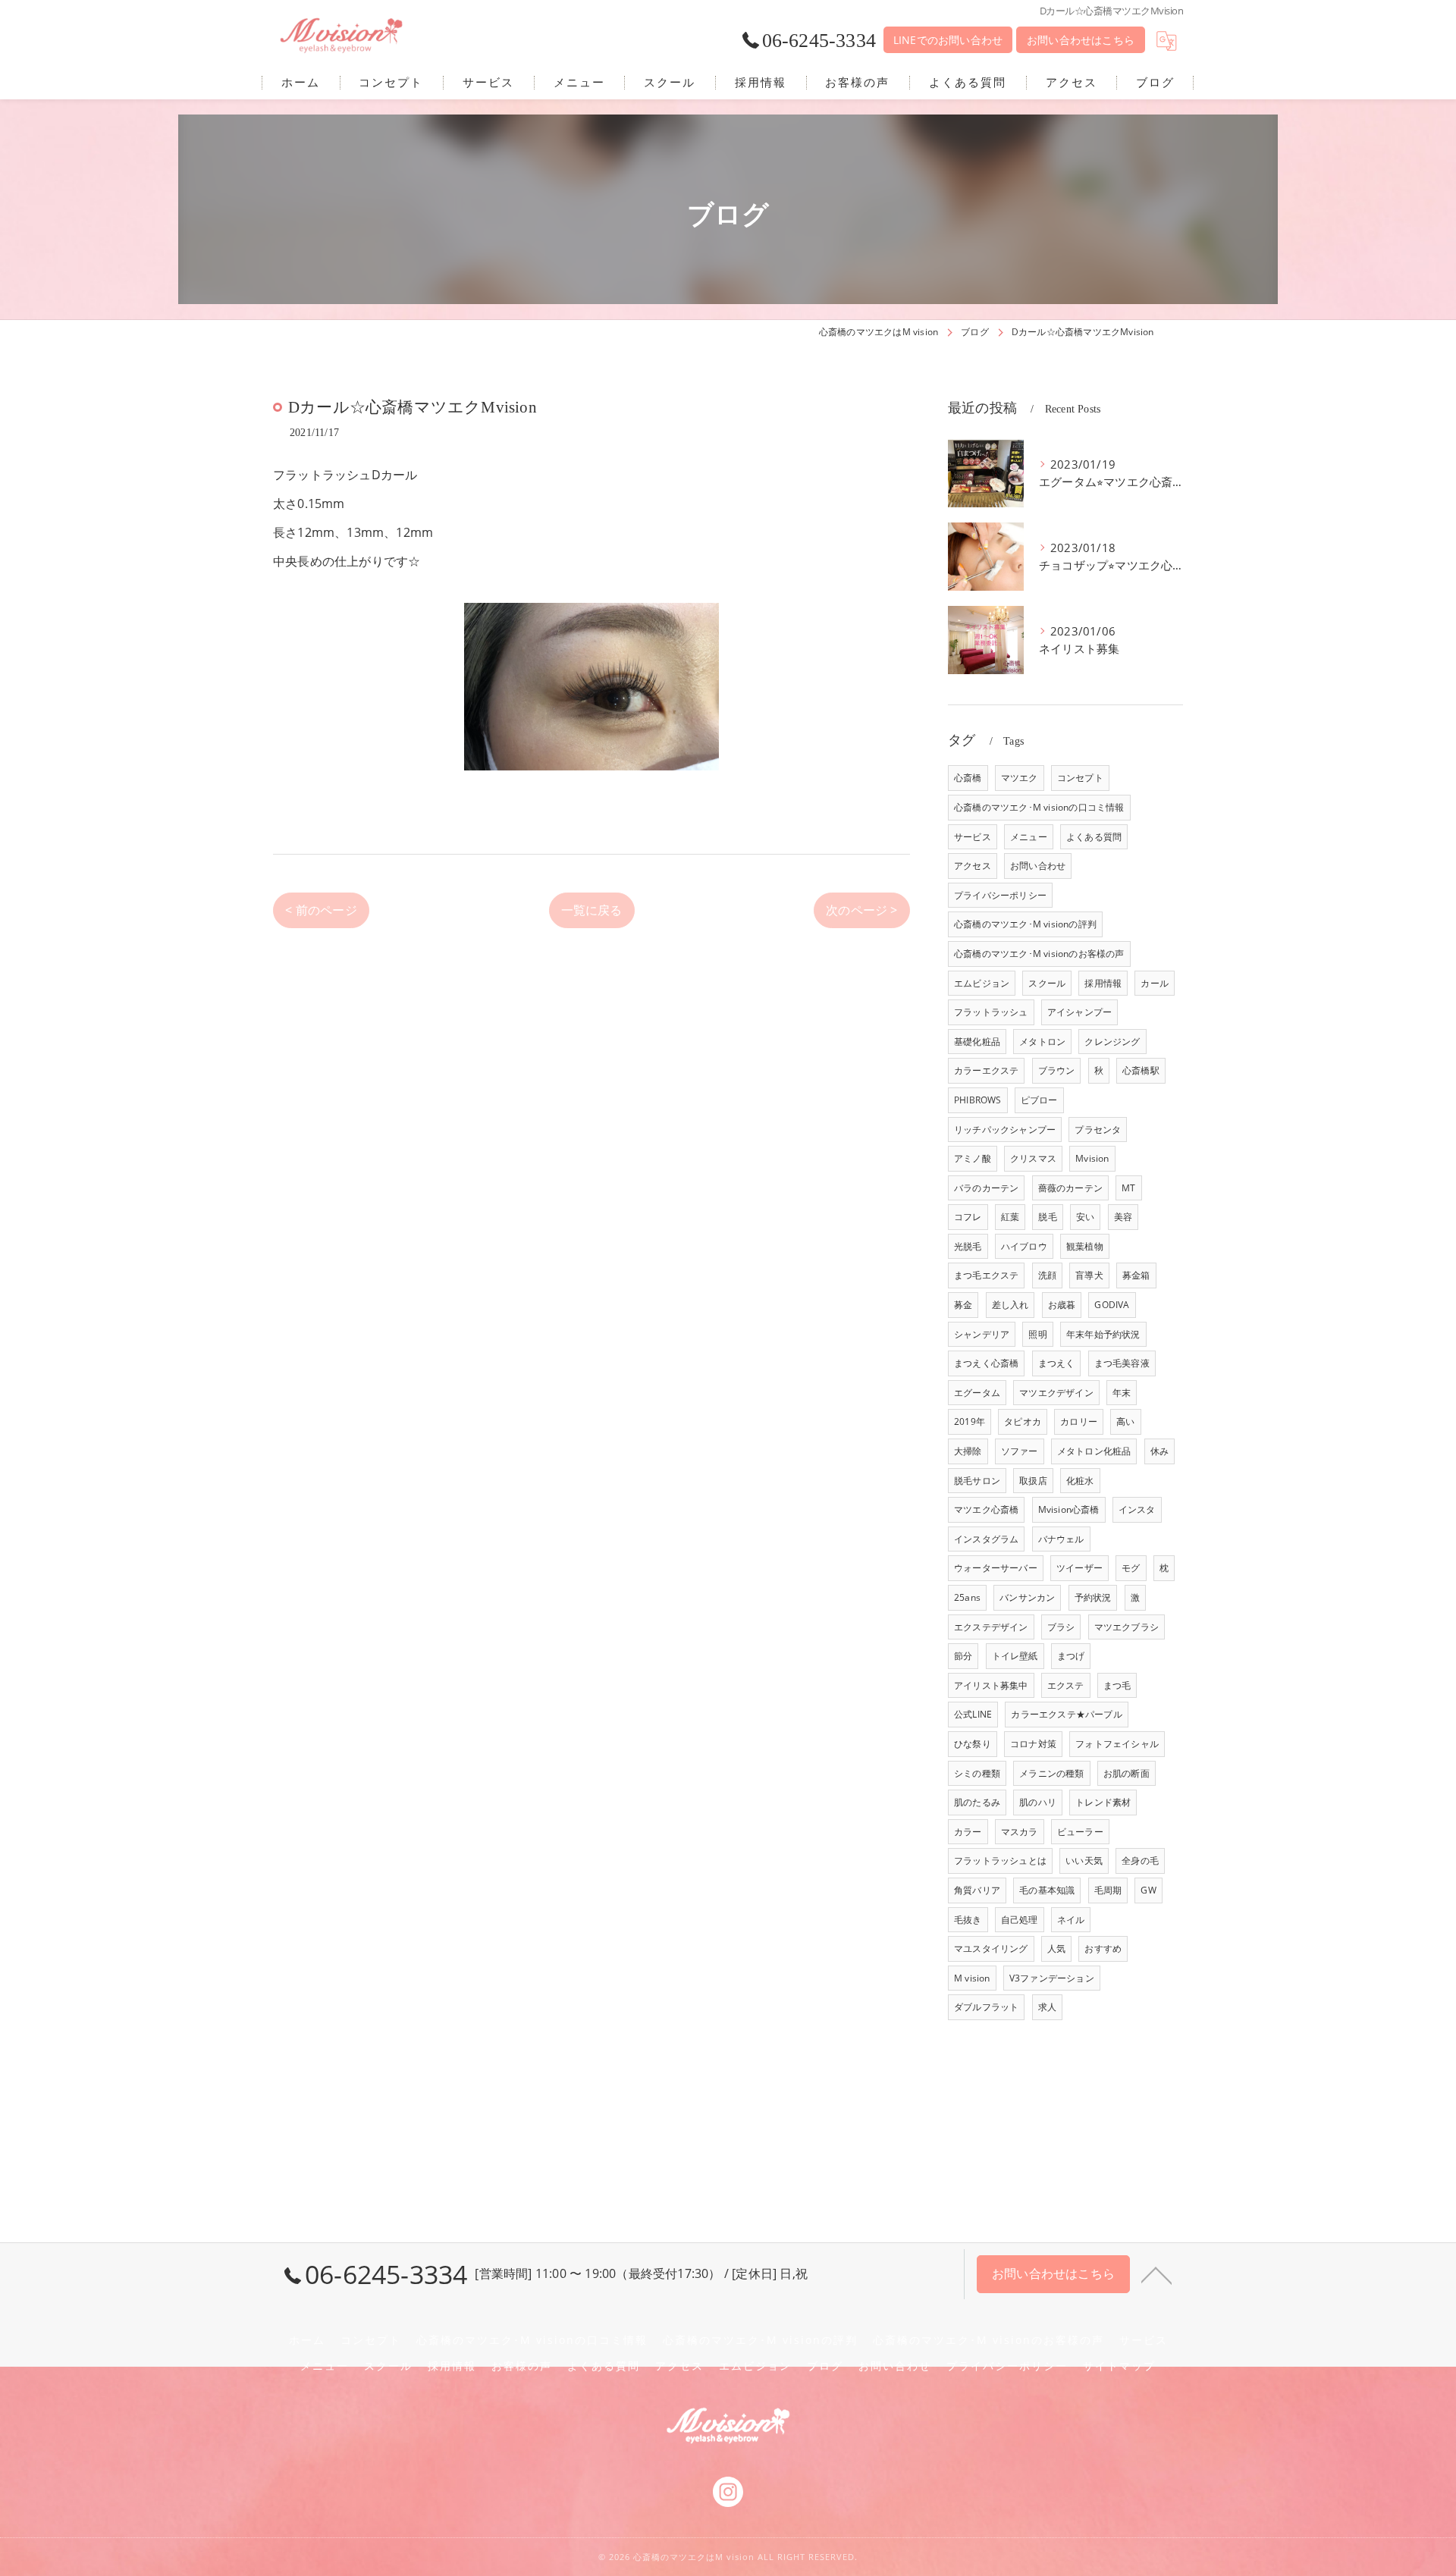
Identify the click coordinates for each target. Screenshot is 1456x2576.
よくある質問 (1094, 837)
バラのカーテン (986, 1188)
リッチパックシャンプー (1005, 1130)
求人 (1047, 2007)
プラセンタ (1098, 1130)
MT (1128, 1188)
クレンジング (1112, 1042)
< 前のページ (321, 910)
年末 (1122, 1393)
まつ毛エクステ (986, 1275)
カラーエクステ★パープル (1066, 1714)
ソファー (1020, 1451)
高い (1125, 1421)
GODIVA (1112, 1305)
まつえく (1057, 1363)
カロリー (1079, 1421)
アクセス (973, 866)
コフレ (968, 1217)
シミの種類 (977, 1773)
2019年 (970, 1421)
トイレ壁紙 (1015, 1656)
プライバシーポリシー (1000, 895)
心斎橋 (968, 778)
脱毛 (1047, 1217)
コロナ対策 (1033, 1744)
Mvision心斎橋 (1069, 1509)
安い (1085, 1217)
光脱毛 (968, 1246)
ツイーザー (1079, 1568)
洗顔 (1047, 1275)
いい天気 (1084, 1861)
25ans (967, 1597)
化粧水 (1080, 1481)
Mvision (1092, 1158)
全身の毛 (1140, 1861)
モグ (1131, 1568)
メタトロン (1042, 1042)
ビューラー (1080, 1832)
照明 (1037, 1334)
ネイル (1071, 1920)
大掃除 (968, 1451)
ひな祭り (973, 1744)
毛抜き (968, 1920)
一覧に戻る (592, 910)
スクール (1047, 983)
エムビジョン (982, 983)
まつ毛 (1117, 1685)
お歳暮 (1062, 1305)
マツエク (1020, 778)
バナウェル (1061, 1539)
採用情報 (1103, 983)
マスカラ (1020, 1832)
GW (1148, 1890)
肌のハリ (1038, 1802)
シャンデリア (982, 1334)
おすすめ (1103, 1948)
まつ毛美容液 (1122, 1363)
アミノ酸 (973, 1158)
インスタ (1137, 1509)
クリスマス (1033, 1158)
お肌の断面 (1127, 1773)
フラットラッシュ (991, 1012)
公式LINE (973, 1714)
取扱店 (1033, 1481)
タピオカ (1023, 1421)
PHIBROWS (978, 1100)
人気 (1056, 1948)
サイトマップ (1119, 2366)
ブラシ (1061, 1627)
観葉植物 (1085, 1246)
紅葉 (1010, 1217)
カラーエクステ (986, 1070)
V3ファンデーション (1052, 1978)
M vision (972, 1978)
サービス (973, 837)
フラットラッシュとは (1000, 1861)
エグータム (977, 1393)
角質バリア (977, 1890)
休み (1159, 1451)
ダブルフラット (986, 2007)
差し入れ (1010, 1305)
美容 (1123, 1217)
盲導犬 (1089, 1275)
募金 (963, 1305)
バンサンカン (1027, 1597)
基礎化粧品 (977, 1042)
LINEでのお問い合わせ (948, 40)
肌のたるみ (977, 1802)
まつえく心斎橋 (986, 1363)
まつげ (1071, 1656)
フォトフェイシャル (1117, 1744)
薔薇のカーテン (1070, 1188)
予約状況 (1093, 1597)
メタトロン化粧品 (1094, 1451)
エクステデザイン (991, 1627)
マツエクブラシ (1127, 1627)
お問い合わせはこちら (1081, 40)
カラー (968, 1832)
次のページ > (861, 910)
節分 (963, 1656)
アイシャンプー (1079, 1012)
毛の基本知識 (1047, 1890)
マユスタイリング (991, 1948)
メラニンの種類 (1051, 1773)
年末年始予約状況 (1103, 1334)
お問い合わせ (1038, 866)
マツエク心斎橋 (986, 1509)
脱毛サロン (977, 1481)
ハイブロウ (1024, 1246)
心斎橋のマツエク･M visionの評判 (1025, 924)
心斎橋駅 (1141, 1070)
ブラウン (1057, 1070)
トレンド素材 (1103, 1802)
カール (1155, 983)
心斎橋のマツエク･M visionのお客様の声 (1039, 954)
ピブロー (1039, 1100)
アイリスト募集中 (991, 1685)
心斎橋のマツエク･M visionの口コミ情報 (1039, 807)
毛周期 (1108, 1890)
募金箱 (1136, 1275)
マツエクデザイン (1056, 1393)
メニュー (1029, 837)
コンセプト (1080, 778)
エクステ (1066, 1685)
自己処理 (1020, 1920)
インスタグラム (986, 1539)
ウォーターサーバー (996, 1568)
